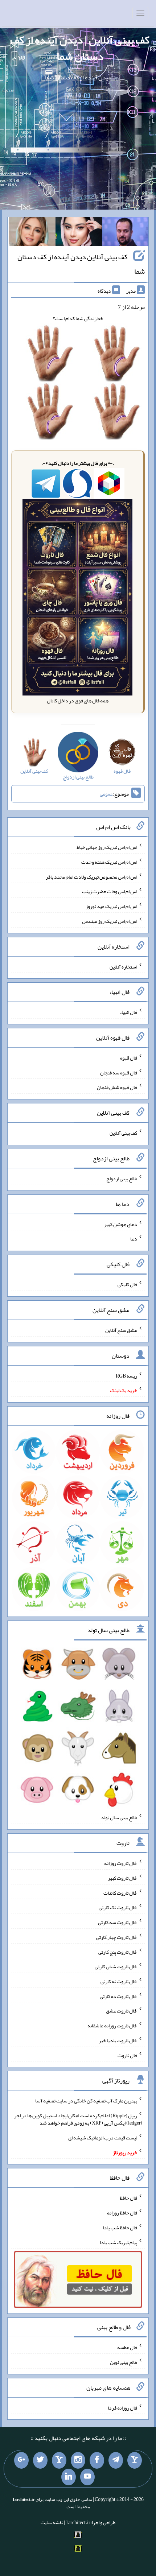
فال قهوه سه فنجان (119, 1072)
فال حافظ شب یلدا (120, 2228)
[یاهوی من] (135, 2460)
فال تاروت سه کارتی (118, 1922)
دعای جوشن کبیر (121, 1224)
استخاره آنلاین (123, 966)
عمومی (106, 794)
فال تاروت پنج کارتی (118, 1952)
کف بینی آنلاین (123, 1133)
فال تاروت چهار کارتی (117, 1937)
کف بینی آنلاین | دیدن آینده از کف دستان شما (80, 48)
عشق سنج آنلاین (121, 1330)
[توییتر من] (40, 2460)
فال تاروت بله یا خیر (118, 2040)
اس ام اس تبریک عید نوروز (111, 906)
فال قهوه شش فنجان (117, 1087)
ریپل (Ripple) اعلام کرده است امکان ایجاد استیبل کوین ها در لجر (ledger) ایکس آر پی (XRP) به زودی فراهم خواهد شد (78, 2119)
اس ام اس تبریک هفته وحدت (109, 862)
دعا (134, 1239)
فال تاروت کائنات (120, 1892)
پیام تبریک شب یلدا (118, 2242)
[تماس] (59, 2460)
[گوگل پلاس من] (21, 2460)
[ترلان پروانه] (79, 233)
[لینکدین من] (69, 2477)
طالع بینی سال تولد (119, 1817)
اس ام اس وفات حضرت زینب (110, 891)
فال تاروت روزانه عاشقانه (112, 2026)
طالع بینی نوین (124, 2362)
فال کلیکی (127, 1284)
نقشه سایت (52, 2522)
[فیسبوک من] (97, 2460)
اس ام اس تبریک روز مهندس (110, 921)
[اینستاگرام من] (78, 2460)
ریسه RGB (126, 1375)
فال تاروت (127, 2055)
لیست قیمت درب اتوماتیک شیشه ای (103, 2138)
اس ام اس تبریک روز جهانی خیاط (107, 847)
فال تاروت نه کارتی (119, 1981)
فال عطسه (127, 2347)
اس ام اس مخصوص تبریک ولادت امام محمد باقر (91, 876)
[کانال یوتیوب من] (87, 2477)
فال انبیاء (128, 1012)
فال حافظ (128, 2198)
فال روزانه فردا (122, 2407)
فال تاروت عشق (122, 2011)
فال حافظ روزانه (122, 2213)
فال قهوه (129, 1058)
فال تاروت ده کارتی (118, 1996)
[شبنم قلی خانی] (32, 233)
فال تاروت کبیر (122, 1878)
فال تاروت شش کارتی (116, 1966)
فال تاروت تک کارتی (118, 1907)
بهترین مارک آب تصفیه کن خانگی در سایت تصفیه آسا (86, 2101)
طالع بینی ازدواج (122, 1178)
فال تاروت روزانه (121, 1863)
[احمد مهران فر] (125, 233)
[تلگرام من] (116, 2460)
